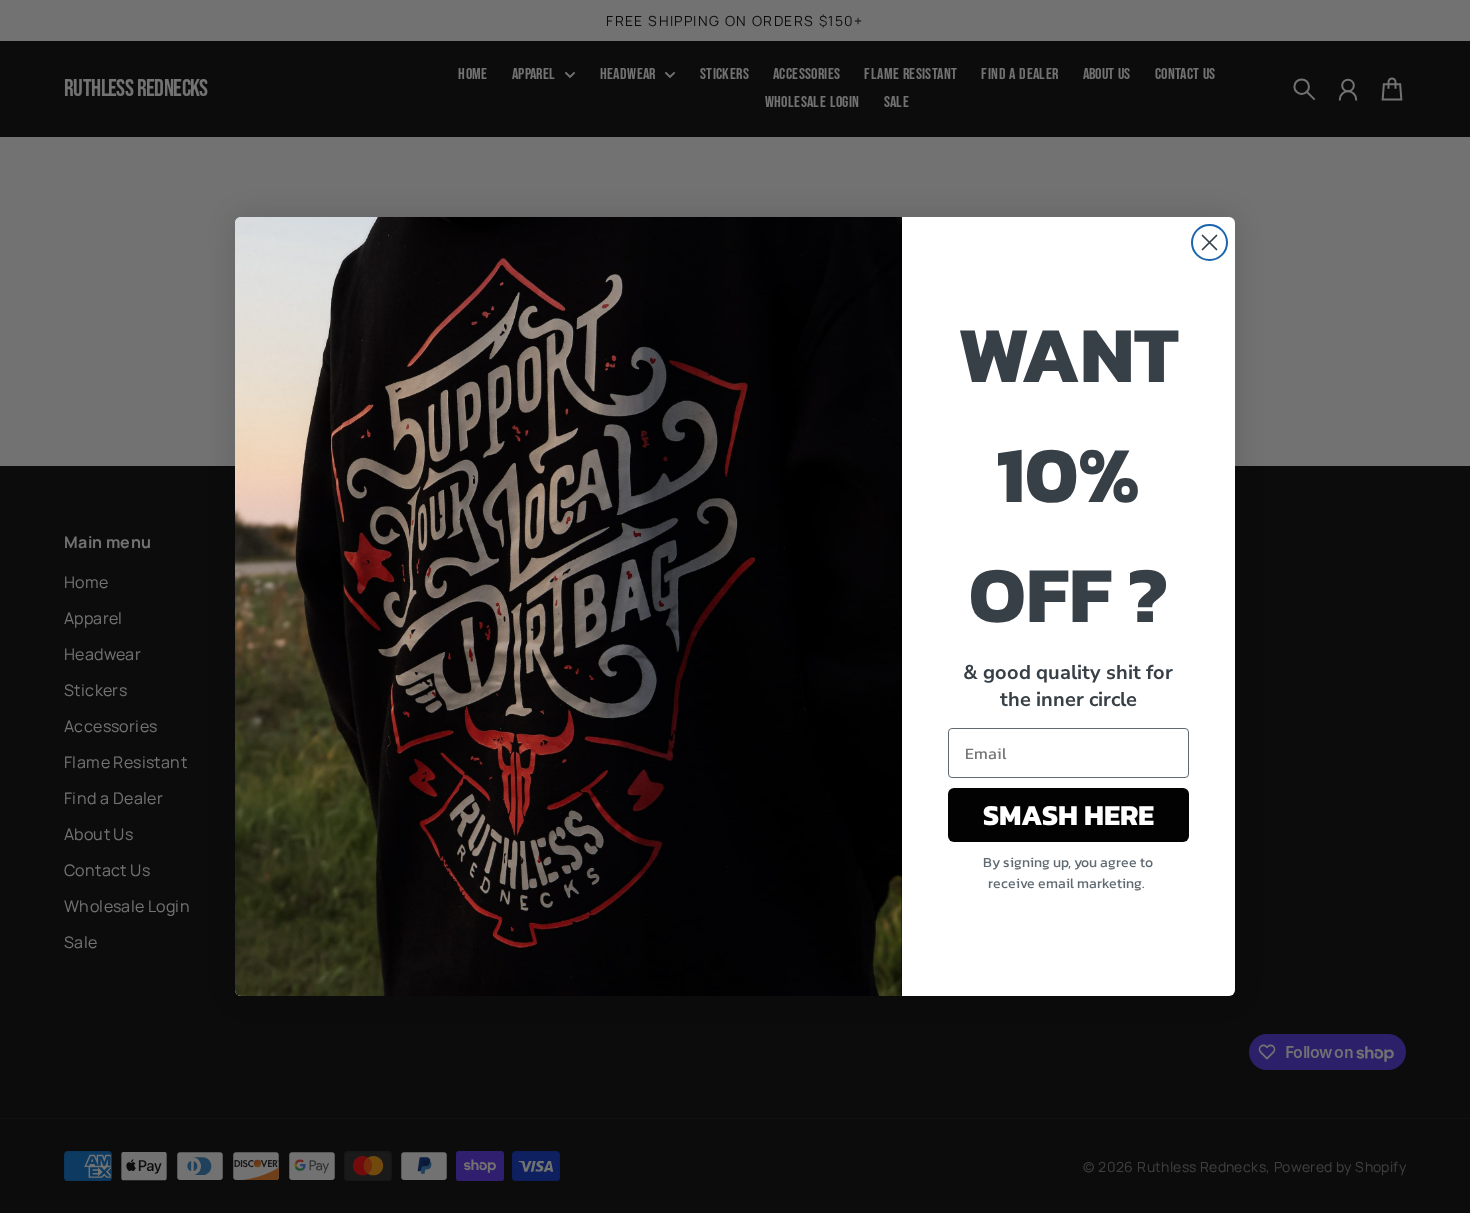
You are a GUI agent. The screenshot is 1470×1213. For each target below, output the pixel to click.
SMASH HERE (1068, 814)
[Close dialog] (1209, 242)
